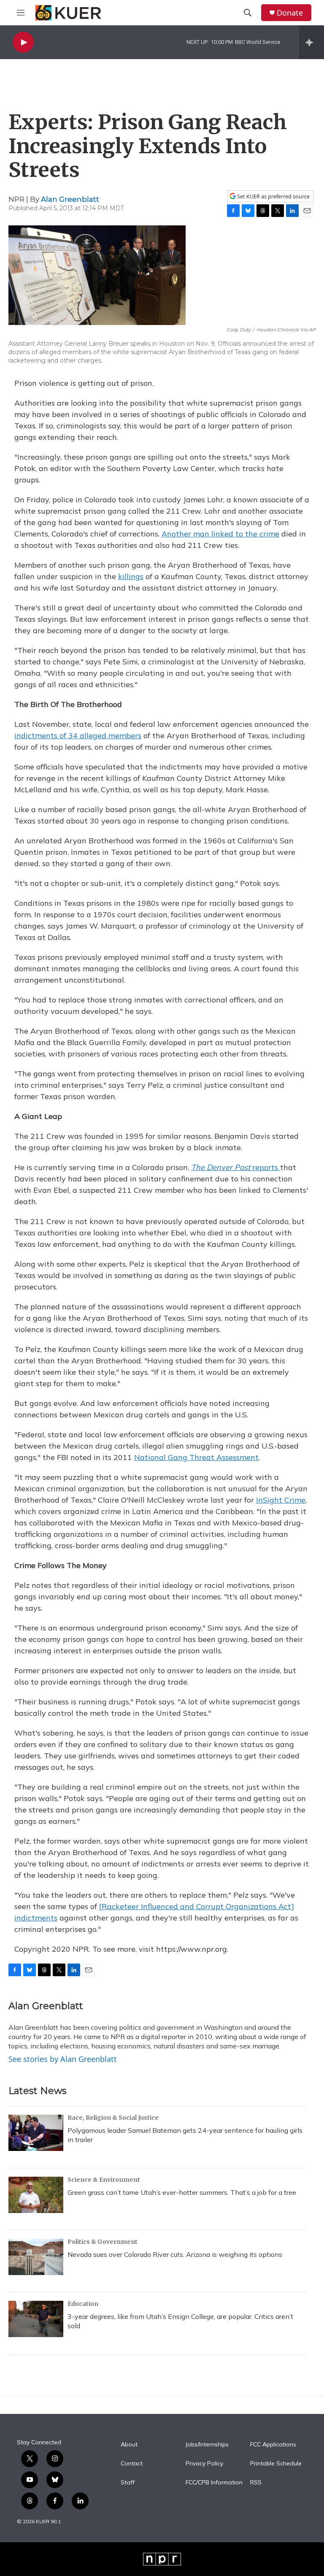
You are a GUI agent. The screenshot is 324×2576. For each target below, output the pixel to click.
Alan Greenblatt (70, 199)
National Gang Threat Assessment (196, 1457)
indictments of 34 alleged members (78, 735)
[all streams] (312, 42)
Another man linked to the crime (220, 534)
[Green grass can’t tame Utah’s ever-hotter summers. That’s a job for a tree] (36, 2195)
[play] (23, 42)
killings (131, 576)
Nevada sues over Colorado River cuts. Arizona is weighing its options (175, 2254)
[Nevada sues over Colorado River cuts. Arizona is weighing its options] (36, 2257)
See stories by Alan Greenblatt (63, 2059)
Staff (128, 2483)
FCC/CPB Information (214, 2483)
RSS (256, 2483)
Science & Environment (104, 2180)
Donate (290, 13)
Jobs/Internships (207, 2445)
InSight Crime (281, 1500)
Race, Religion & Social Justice (113, 2118)
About (129, 2445)
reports (236, 1167)
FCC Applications (273, 2445)
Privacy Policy (204, 2464)
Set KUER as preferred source (273, 196)
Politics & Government (103, 2242)
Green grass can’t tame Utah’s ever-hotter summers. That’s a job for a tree (182, 2192)
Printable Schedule (276, 2464)
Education (83, 2304)
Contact (132, 2464)
